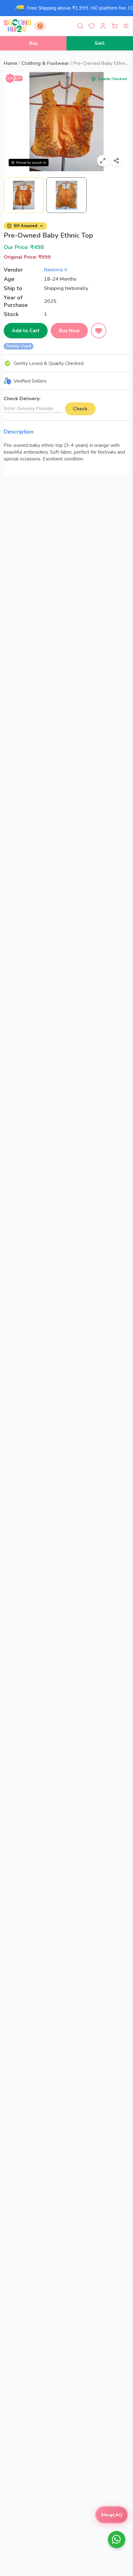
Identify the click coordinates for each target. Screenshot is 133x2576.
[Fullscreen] (103, 161)
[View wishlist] (92, 26)
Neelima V (56, 270)
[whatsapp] (117, 2540)
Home (11, 63)
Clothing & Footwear (45, 63)
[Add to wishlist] (99, 331)
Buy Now (69, 331)
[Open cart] (114, 26)
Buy (33, 43)
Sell (100, 43)
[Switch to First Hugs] (40, 26)
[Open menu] (126, 26)
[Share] (116, 161)
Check (80, 409)
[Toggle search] (80, 26)
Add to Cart (26, 331)
